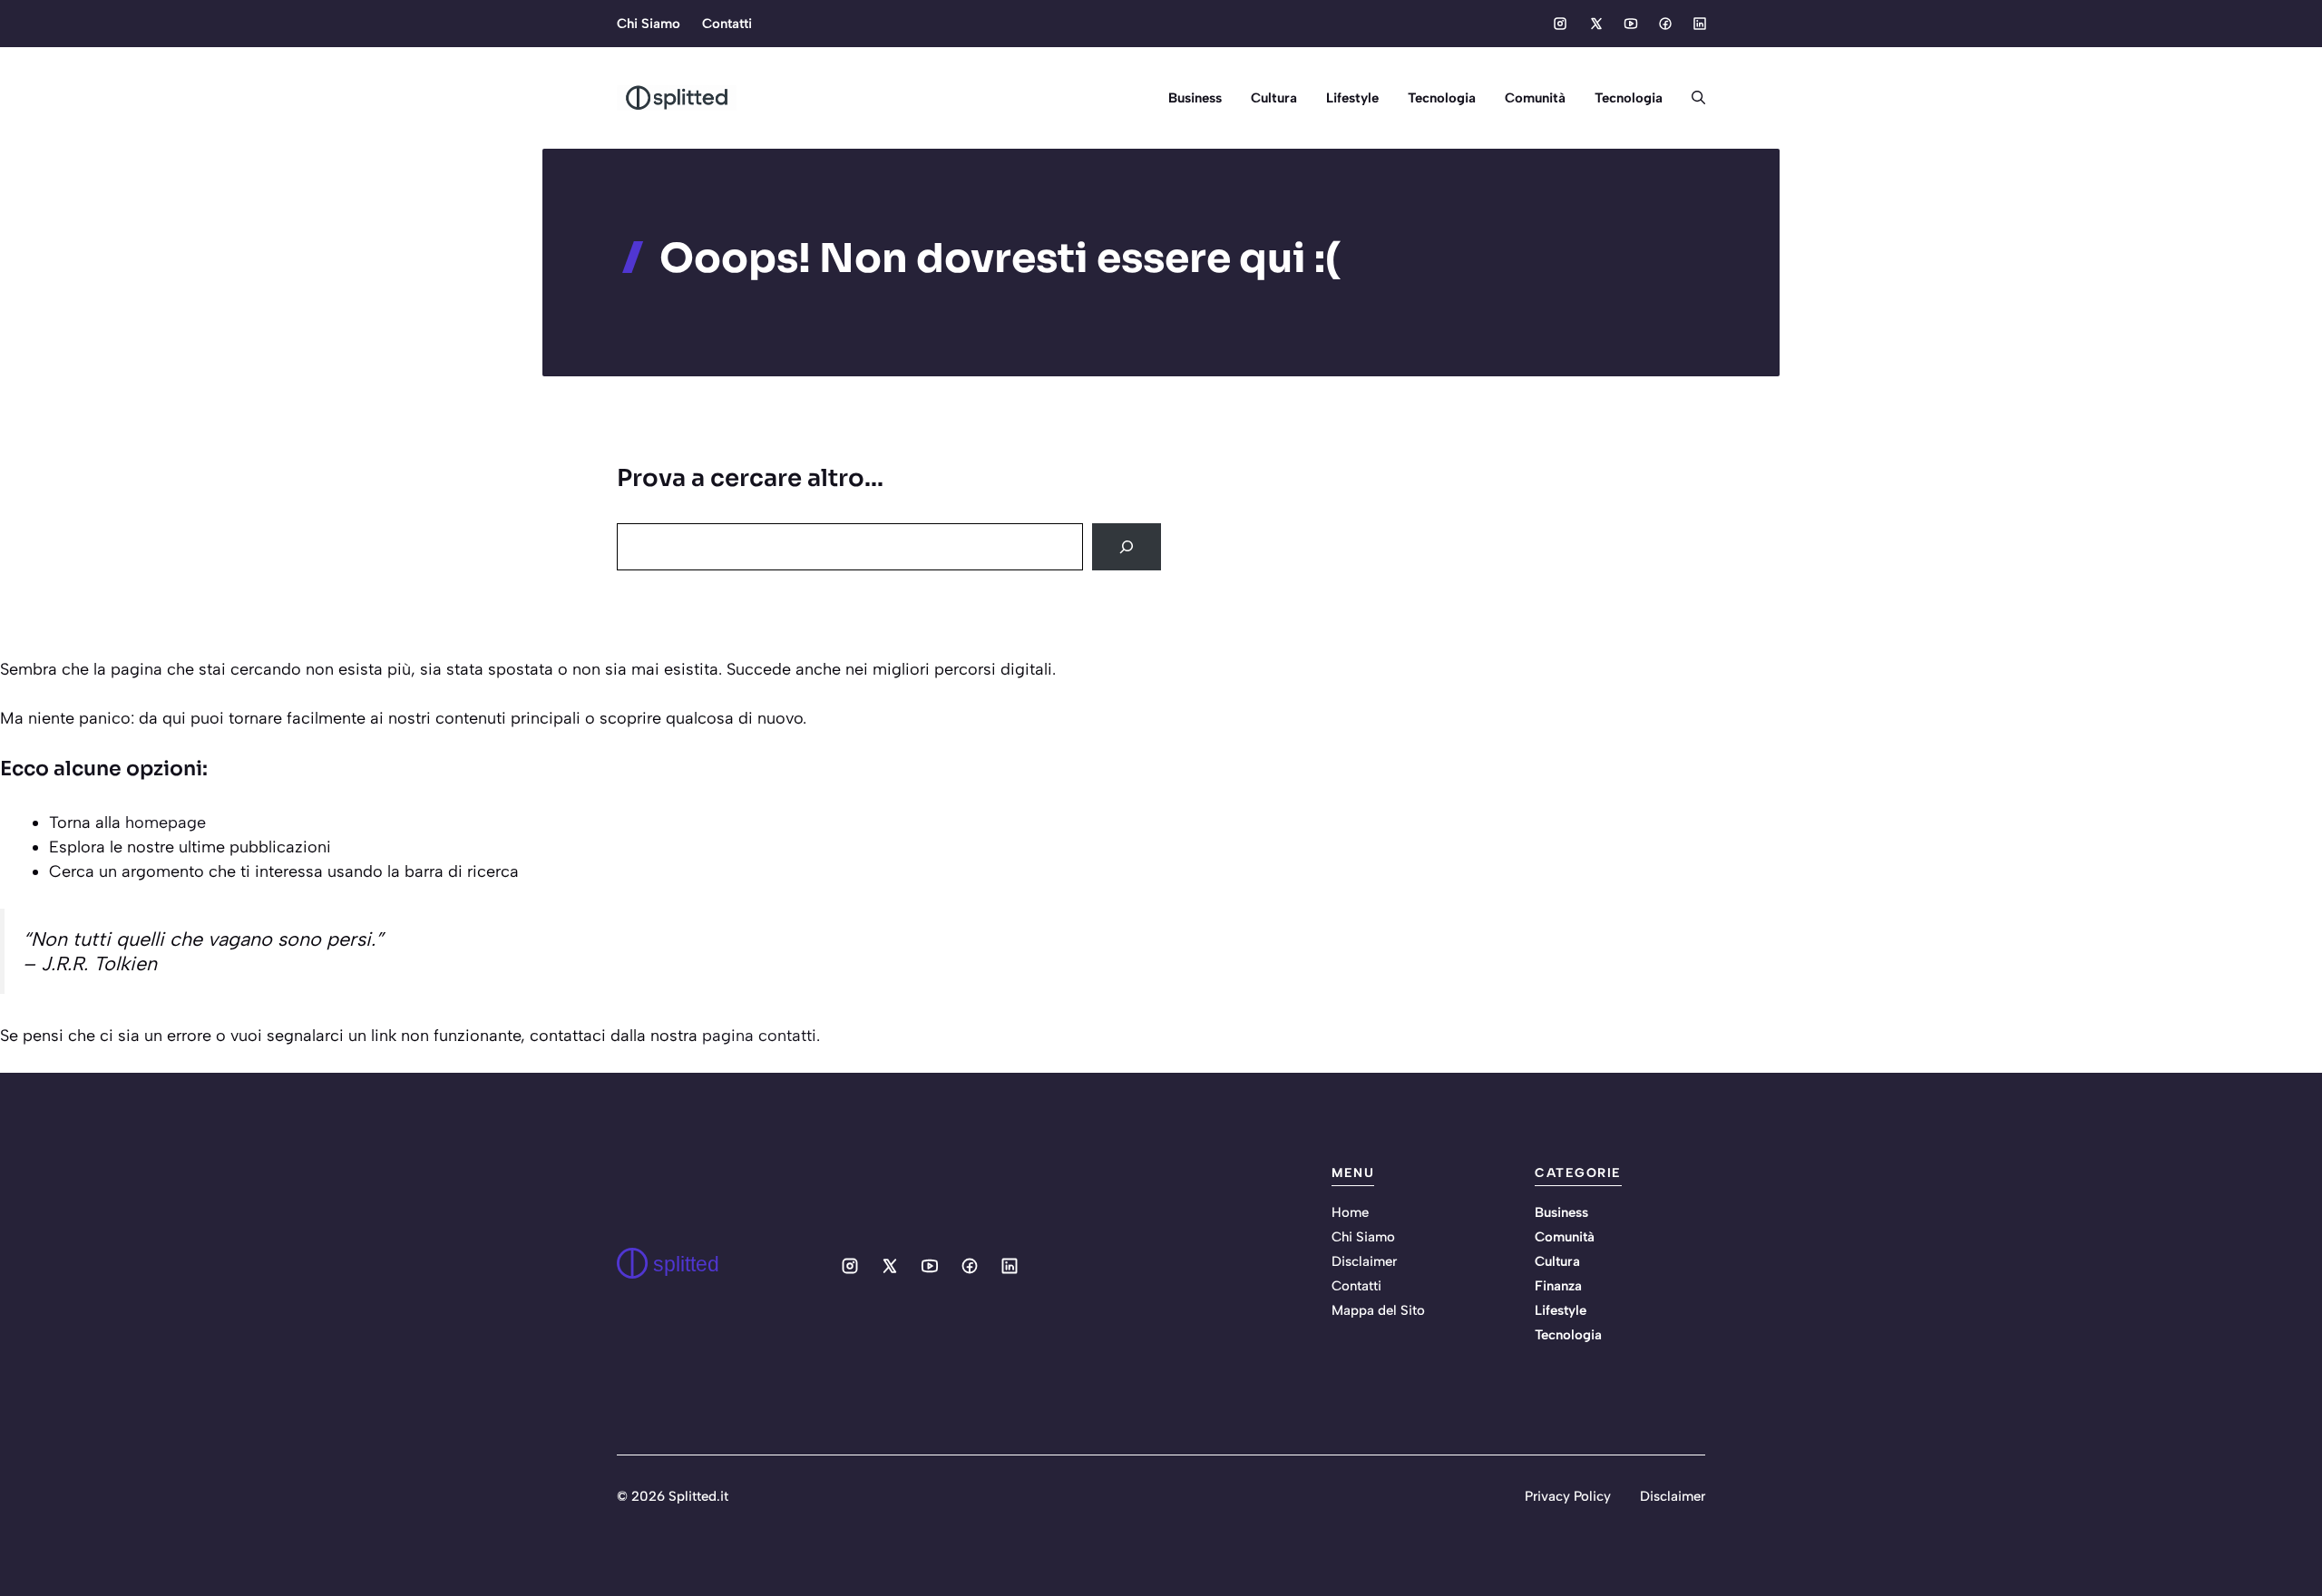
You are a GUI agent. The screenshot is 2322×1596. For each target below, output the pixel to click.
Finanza (1558, 1286)
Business (1195, 98)
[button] (1691, 98)
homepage (166, 822)
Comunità (1535, 98)
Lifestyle (1352, 98)
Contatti (727, 24)
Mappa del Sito (1378, 1310)
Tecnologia (1442, 98)
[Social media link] (1560, 24)
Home (1350, 1212)
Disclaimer (1364, 1261)
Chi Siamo (649, 24)
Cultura (1274, 98)
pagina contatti (759, 1036)
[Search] (1127, 547)
